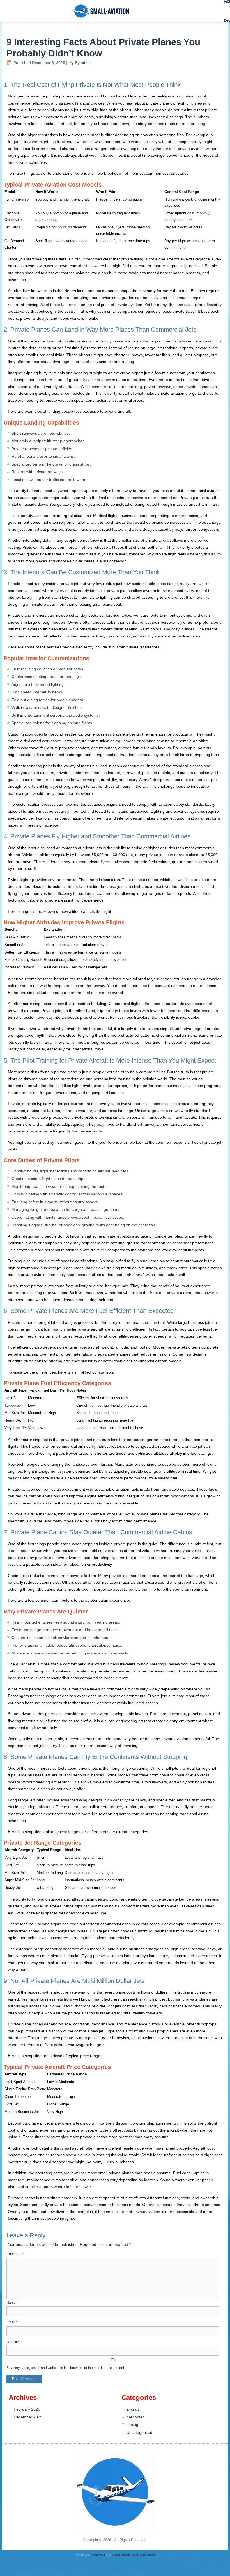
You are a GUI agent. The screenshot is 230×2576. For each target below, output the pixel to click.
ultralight (134, 2425)
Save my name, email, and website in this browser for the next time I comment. (66, 2368)
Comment (15, 2254)
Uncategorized (139, 2432)
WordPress (98, 2555)
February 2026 (27, 2409)
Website (13, 2342)
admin (86, 63)
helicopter (135, 2417)
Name (12, 2303)
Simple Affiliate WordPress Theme (134, 2555)
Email (12, 2322)
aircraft (133, 2409)
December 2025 (28, 2417)
